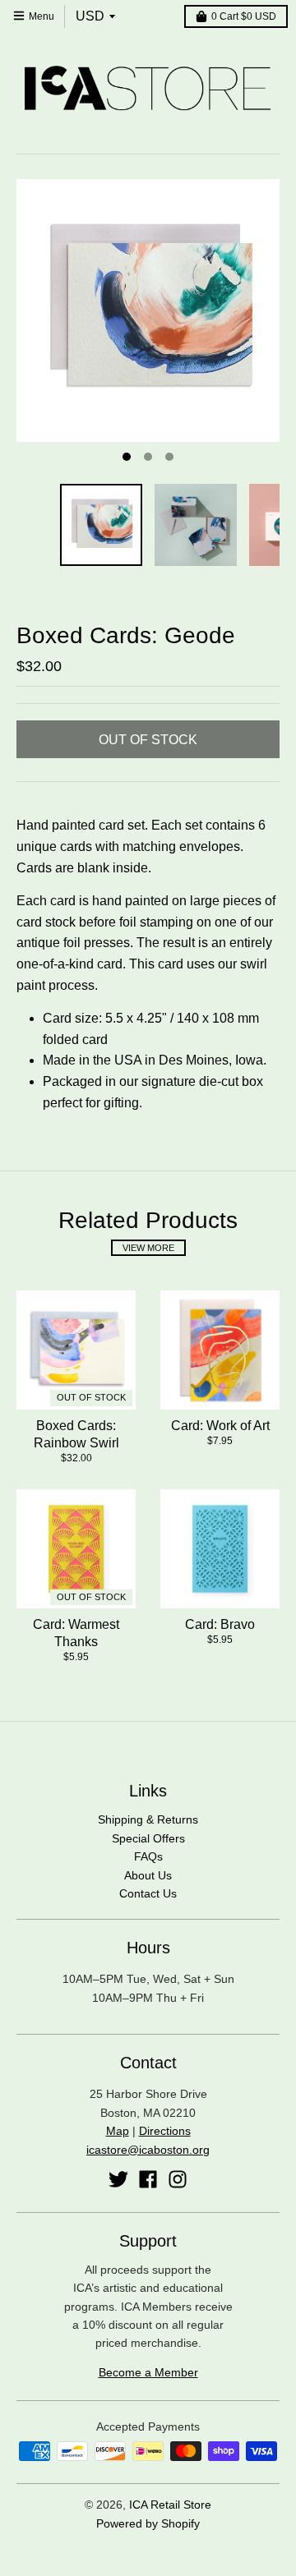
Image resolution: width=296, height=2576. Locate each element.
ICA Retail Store (170, 2505)
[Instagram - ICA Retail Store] (178, 2179)
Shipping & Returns (148, 1819)
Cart (244, 16)
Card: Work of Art (220, 1426)
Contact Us (148, 1893)
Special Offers (148, 1838)
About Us (148, 1875)
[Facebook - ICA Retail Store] (148, 2179)
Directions (165, 2131)
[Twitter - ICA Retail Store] (118, 2179)
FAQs (148, 1856)
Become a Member (148, 2372)
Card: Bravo (220, 1624)
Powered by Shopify (148, 2523)
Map (118, 2131)
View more (148, 1248)
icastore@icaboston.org (148, 2150)
